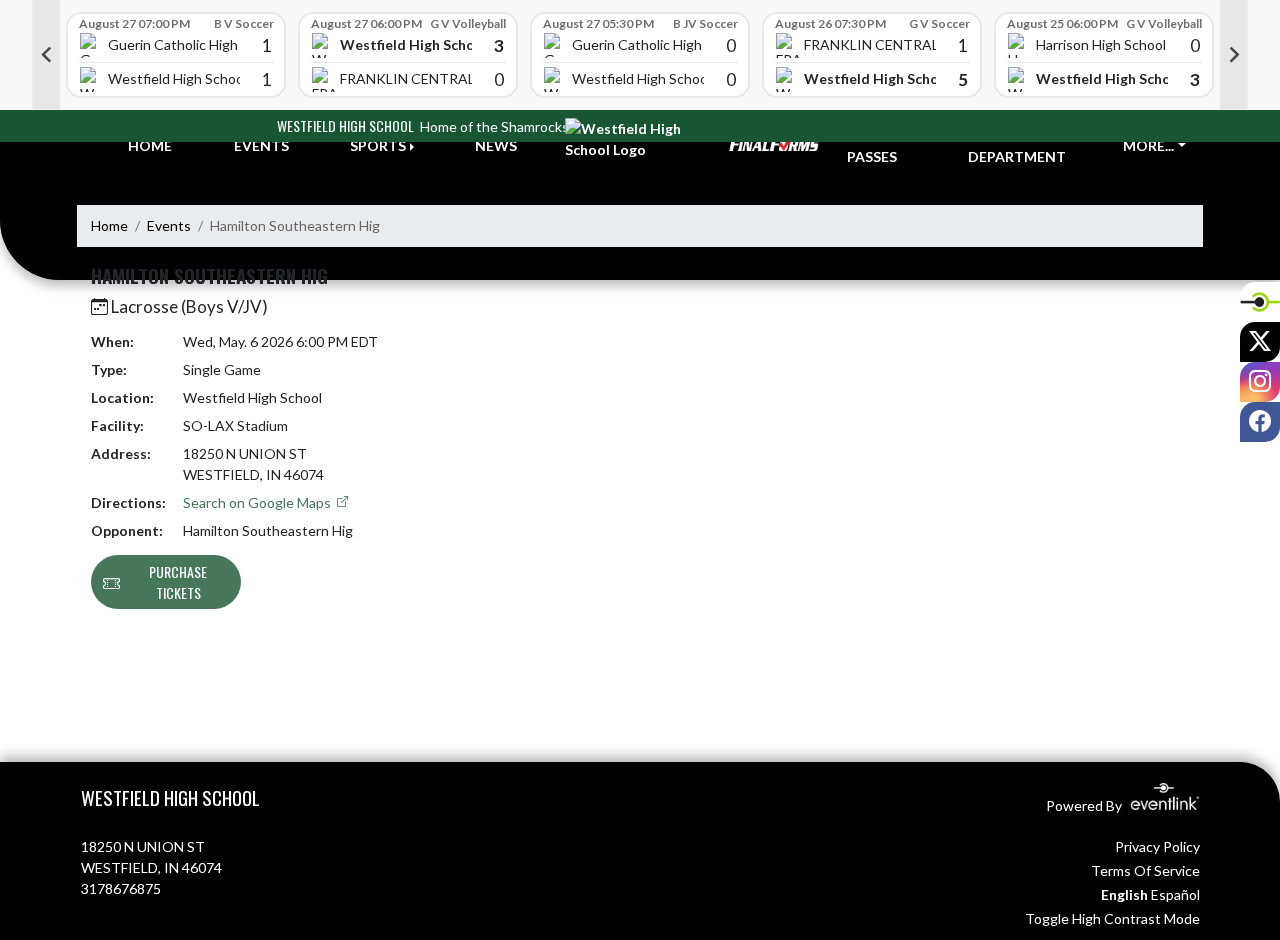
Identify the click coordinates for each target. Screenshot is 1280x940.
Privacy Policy (1157, 846)
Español (1175, 894)
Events (169, 225)
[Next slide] (1234, 55)
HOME (150, 145)
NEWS (496, 145)
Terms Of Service (1145, 870)
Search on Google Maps (258, 502)
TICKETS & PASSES (884, 146)
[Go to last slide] (46, 55)
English (1124, 894)
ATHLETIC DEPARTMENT (1017, 146)
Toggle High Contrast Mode (1112, 918)
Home (109, 225)
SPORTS (378, 145)
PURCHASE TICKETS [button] (178, 582)
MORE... (1148, 145)
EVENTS (261, 145)
